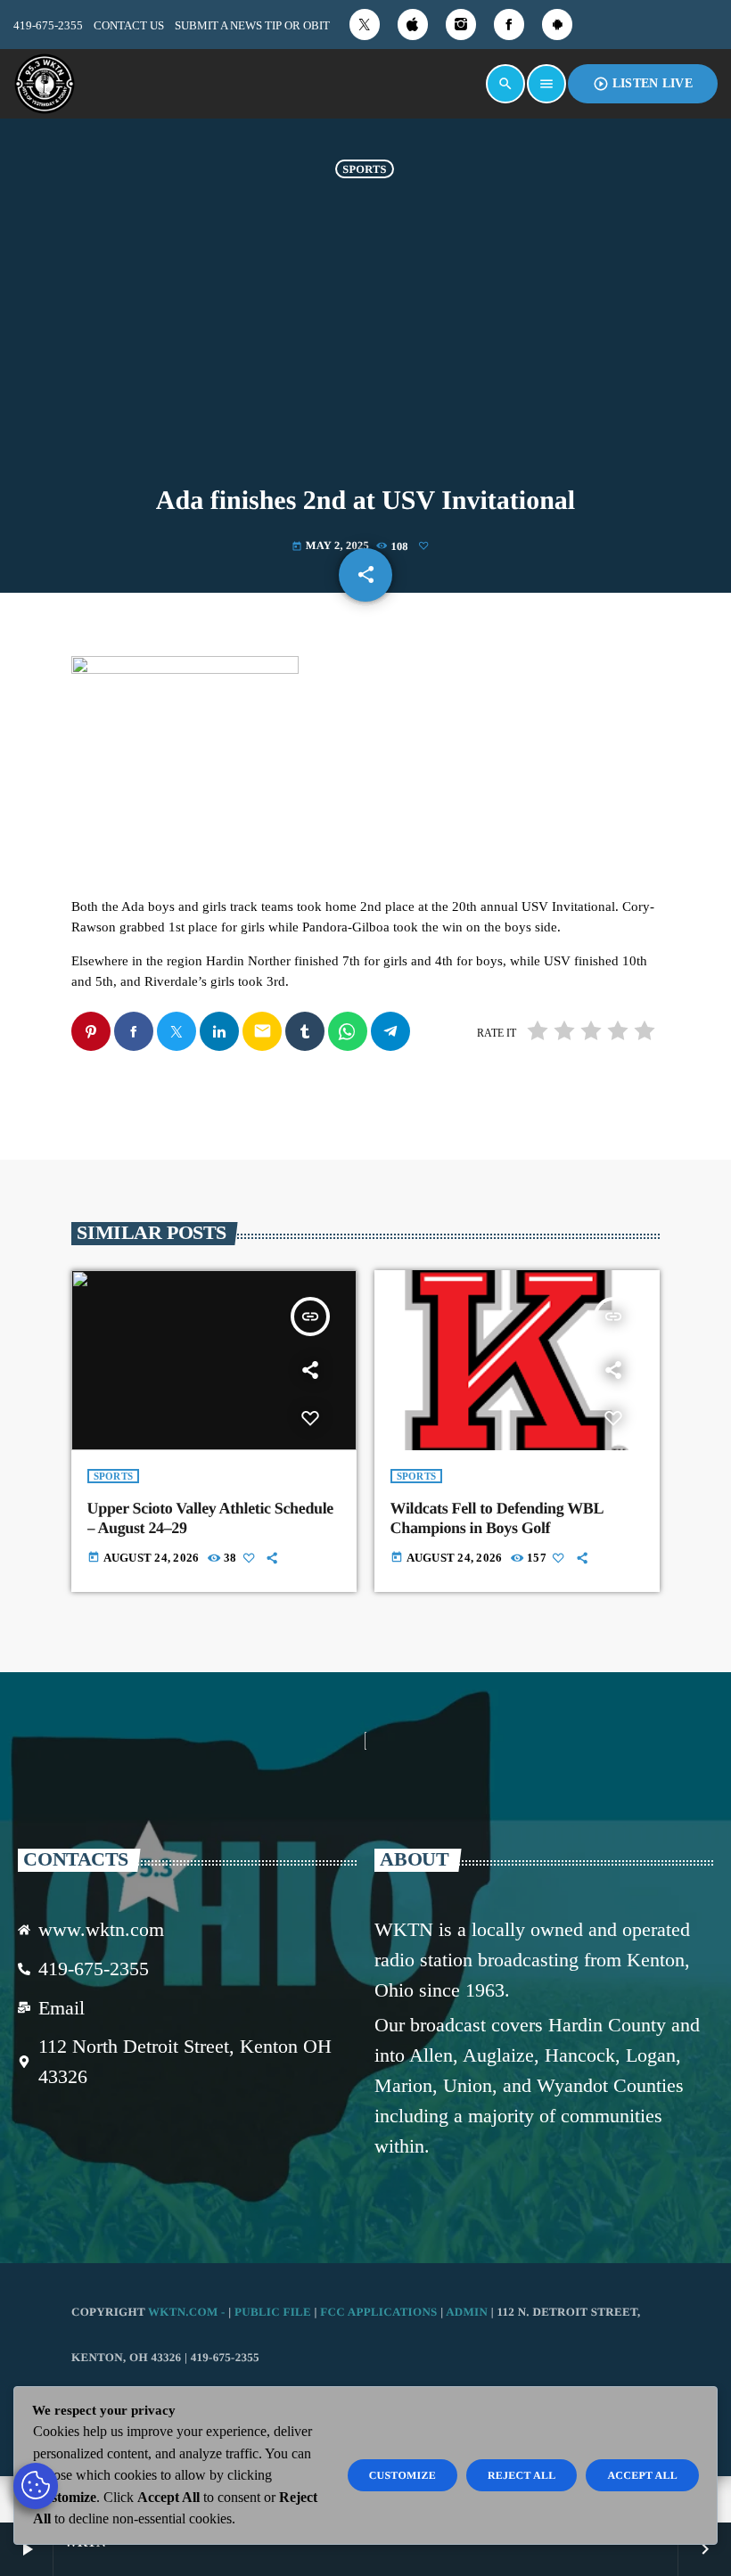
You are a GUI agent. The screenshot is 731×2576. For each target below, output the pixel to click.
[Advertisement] (365, 329)
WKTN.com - (188, 2312)
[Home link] (45, 84)
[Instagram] (461, 25)
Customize (402, 2475)
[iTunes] (413, 25)
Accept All (642, 2475)
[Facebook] (509, 25)
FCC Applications (378, 2312)
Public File (273, 2312)
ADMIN (467, 2312)
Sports (364, 168)
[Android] (557, 25)
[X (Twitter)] (365, 25)
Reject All (522, 2475)
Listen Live (643, 84)
